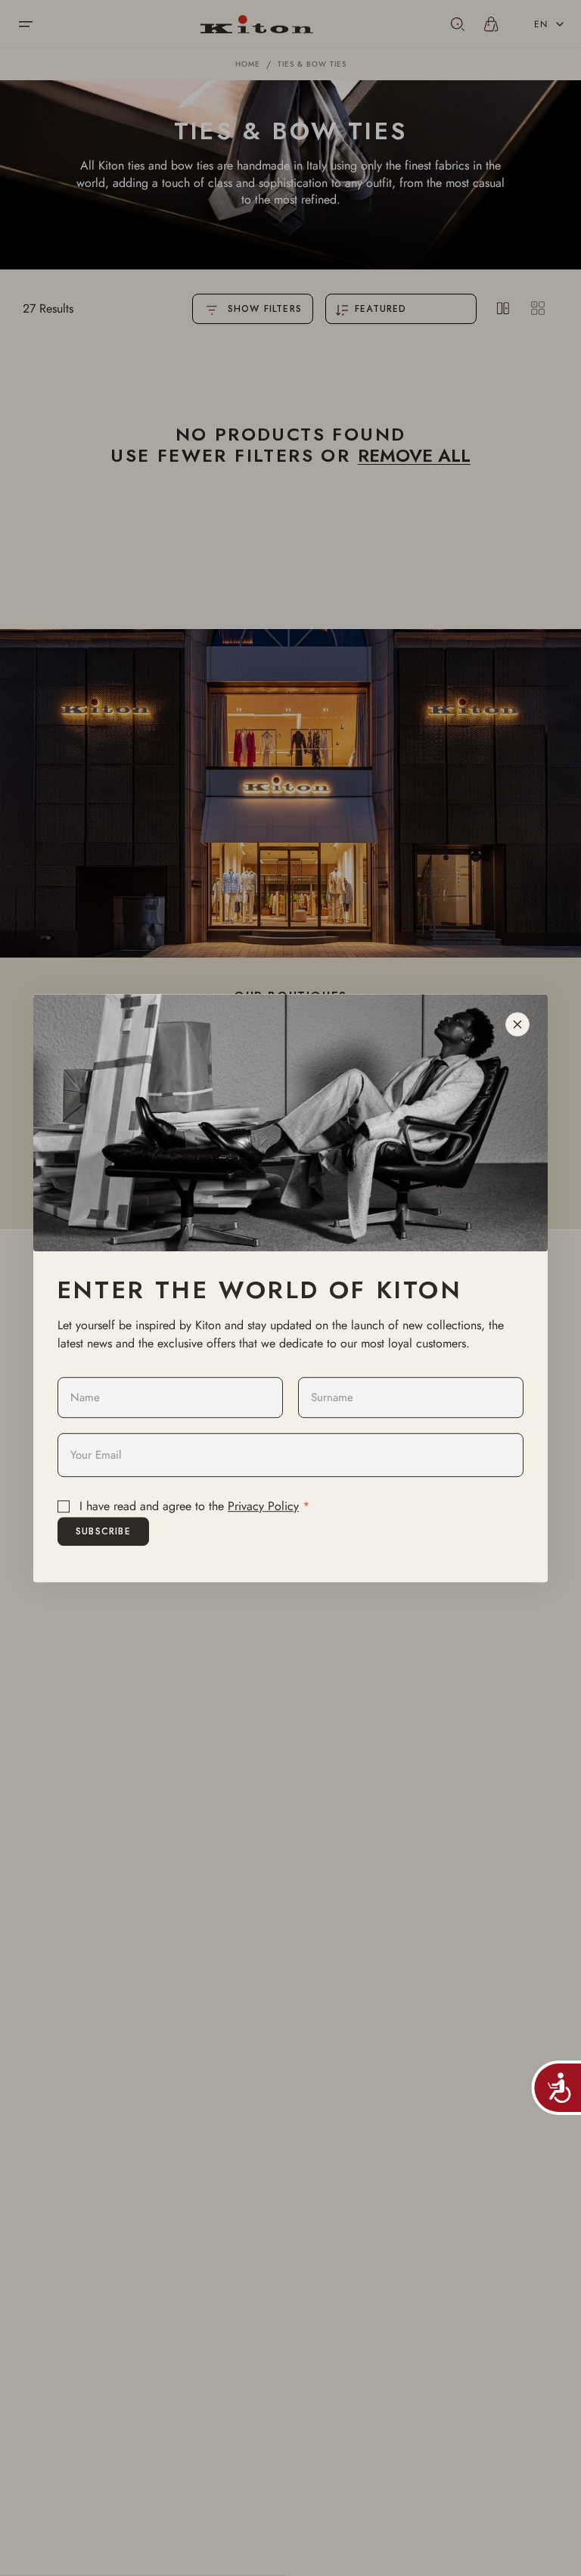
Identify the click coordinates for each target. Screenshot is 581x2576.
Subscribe (103, 1531)
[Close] (517, 1024)
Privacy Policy (263, 1506)
